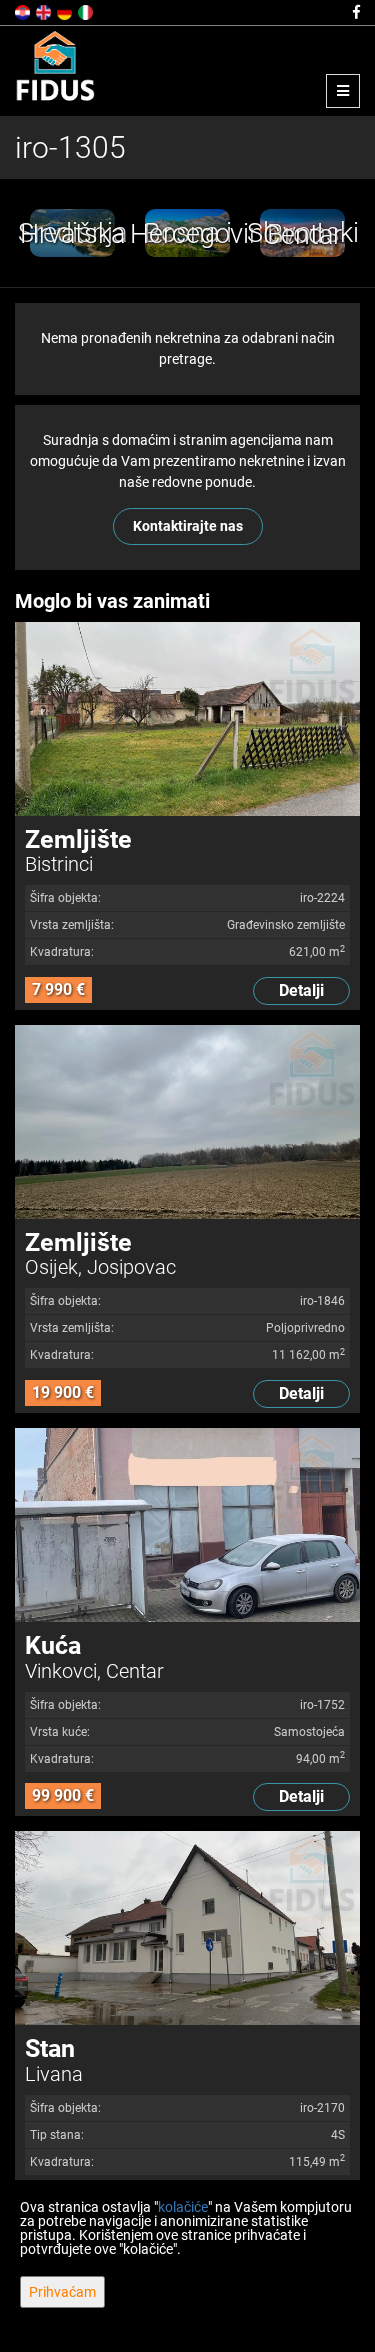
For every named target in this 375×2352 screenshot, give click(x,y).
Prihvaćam (62, 2292)
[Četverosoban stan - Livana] (187, 1928)
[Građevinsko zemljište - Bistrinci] (187, 719)
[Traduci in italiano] (87, 11)
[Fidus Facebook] (355, 12)
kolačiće (183, 2207)
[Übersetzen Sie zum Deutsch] (66, 11)
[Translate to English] (45, 11)
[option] (72, 233)
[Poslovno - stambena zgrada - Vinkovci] (187, 1525)
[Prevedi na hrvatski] (24, 11)
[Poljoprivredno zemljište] (187, 1122)
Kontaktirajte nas (188, 526)
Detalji (301, 990)
